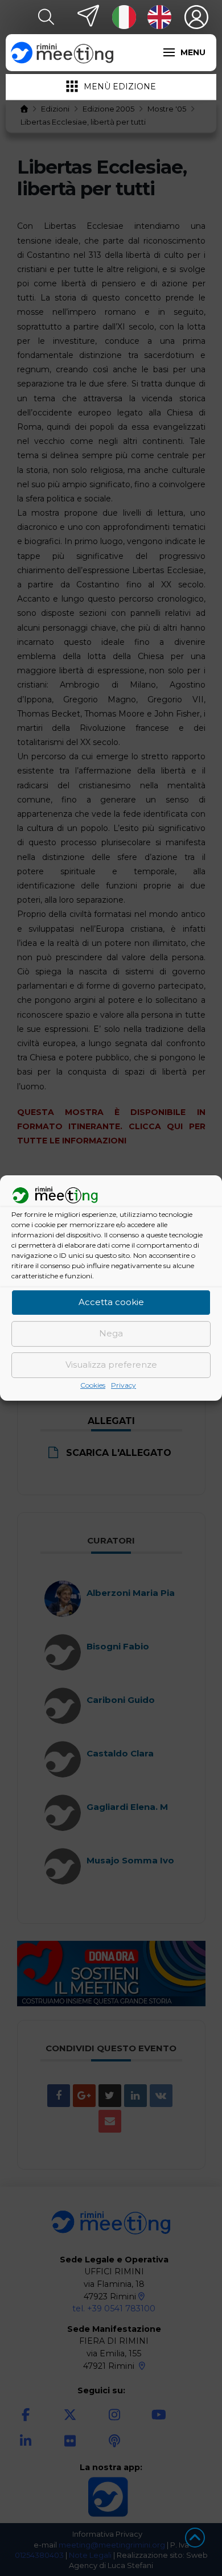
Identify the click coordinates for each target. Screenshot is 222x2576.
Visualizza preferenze (111, 1365)
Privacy (124, 1385)
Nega (111, 1334)
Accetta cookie (111, 1303)
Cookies (93, 1385)
